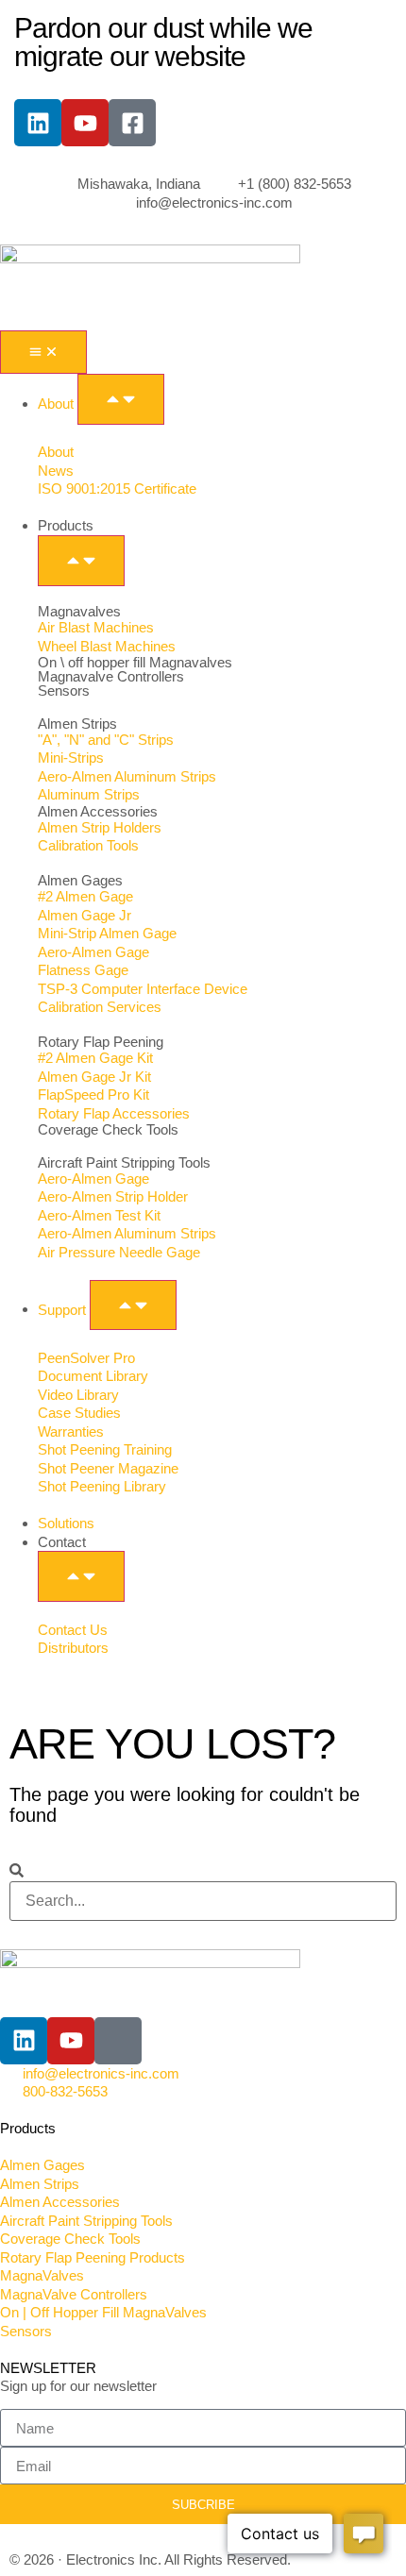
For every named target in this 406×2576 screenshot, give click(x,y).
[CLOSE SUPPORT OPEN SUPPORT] (133, 1305)
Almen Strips (77, 724)
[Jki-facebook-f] (118, 2041)
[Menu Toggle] (43, 352)
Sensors (64, 690)
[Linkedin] (38, 123)
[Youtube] (85, 123)
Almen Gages (80, 880)
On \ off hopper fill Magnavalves (135, 662)
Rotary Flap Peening (101, 1042)
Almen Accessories (98, 811)
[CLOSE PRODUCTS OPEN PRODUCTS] (81, 561)
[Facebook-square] (132, 123)
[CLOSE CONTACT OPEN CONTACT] (81, 1576)
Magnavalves (79, 611)
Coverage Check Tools (108, 1129)
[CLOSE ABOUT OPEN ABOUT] (121, 399)
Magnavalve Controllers (111, 676)
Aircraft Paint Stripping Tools (124, 1162)
